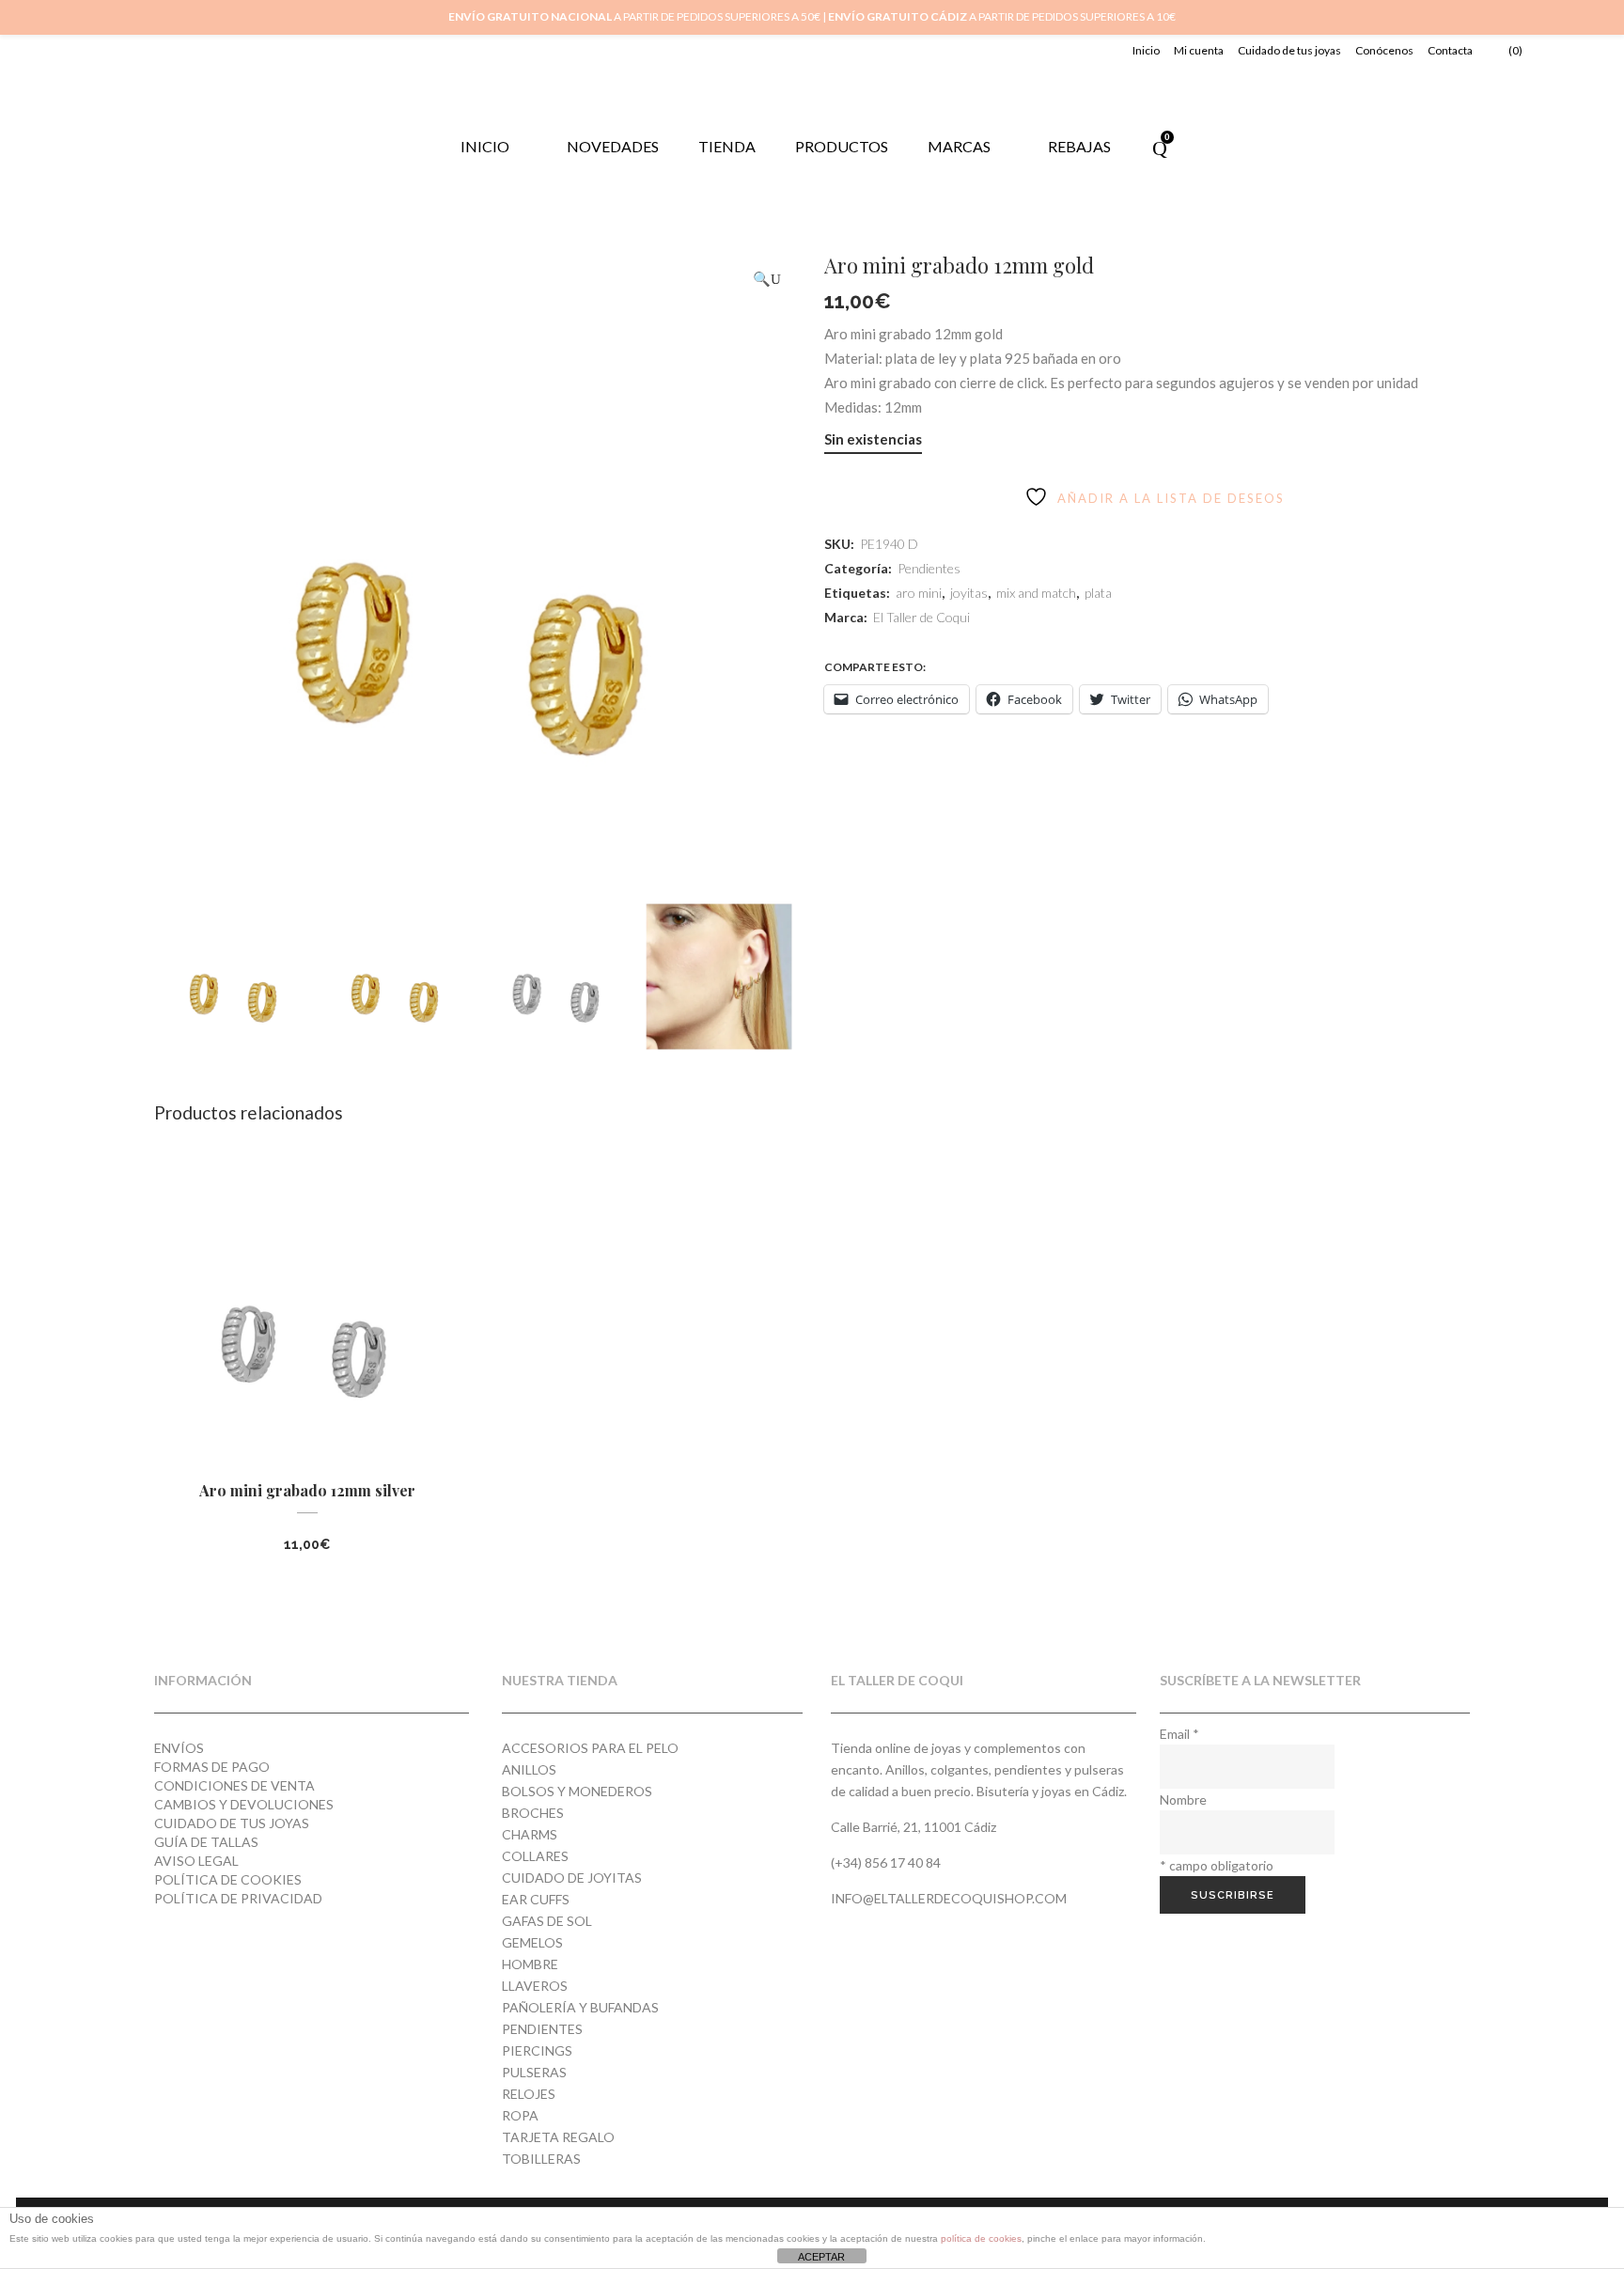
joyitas (969, 593)
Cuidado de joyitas (572, 1878)
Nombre (1183, 1800)
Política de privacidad (238, 1898)
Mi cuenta (1199, 50)
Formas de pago (212, 1767)
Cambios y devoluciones (244, 1804)
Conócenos (1384, 50)
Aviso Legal (196, 1861)
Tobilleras (541, 2159)
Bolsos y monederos (577, 1791)
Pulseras (534, 2072)
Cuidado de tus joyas (1289, 50)
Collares (535, 1856)
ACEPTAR (821, 2257)
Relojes (529, 2094)
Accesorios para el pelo (590, 1748)
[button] (767, 279)
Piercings (537, 2050)
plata (1098, 593)
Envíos (179, 1748)
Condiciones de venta (234, 1785)
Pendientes (929, 568)
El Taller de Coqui (921, 617)
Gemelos (532, 1942)
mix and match (1036, 593)
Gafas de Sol (547, 1921)
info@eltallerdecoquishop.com (949, 1898)
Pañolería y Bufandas (580, 2007)
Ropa (520, 2115)
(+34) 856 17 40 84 (886, 1862)
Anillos (529, 1769)
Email (1179, 1734)
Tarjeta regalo (558, 2137)
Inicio (1146, 50)
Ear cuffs (536, 1899)
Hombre (530, 1964)
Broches (533, 1813)
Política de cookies (228, 1879)
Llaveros (535, 1986)
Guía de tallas (206, 1842)
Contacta (1450, 50)
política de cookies (981, 2238)
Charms (530, 1834)
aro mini (919, 593)
